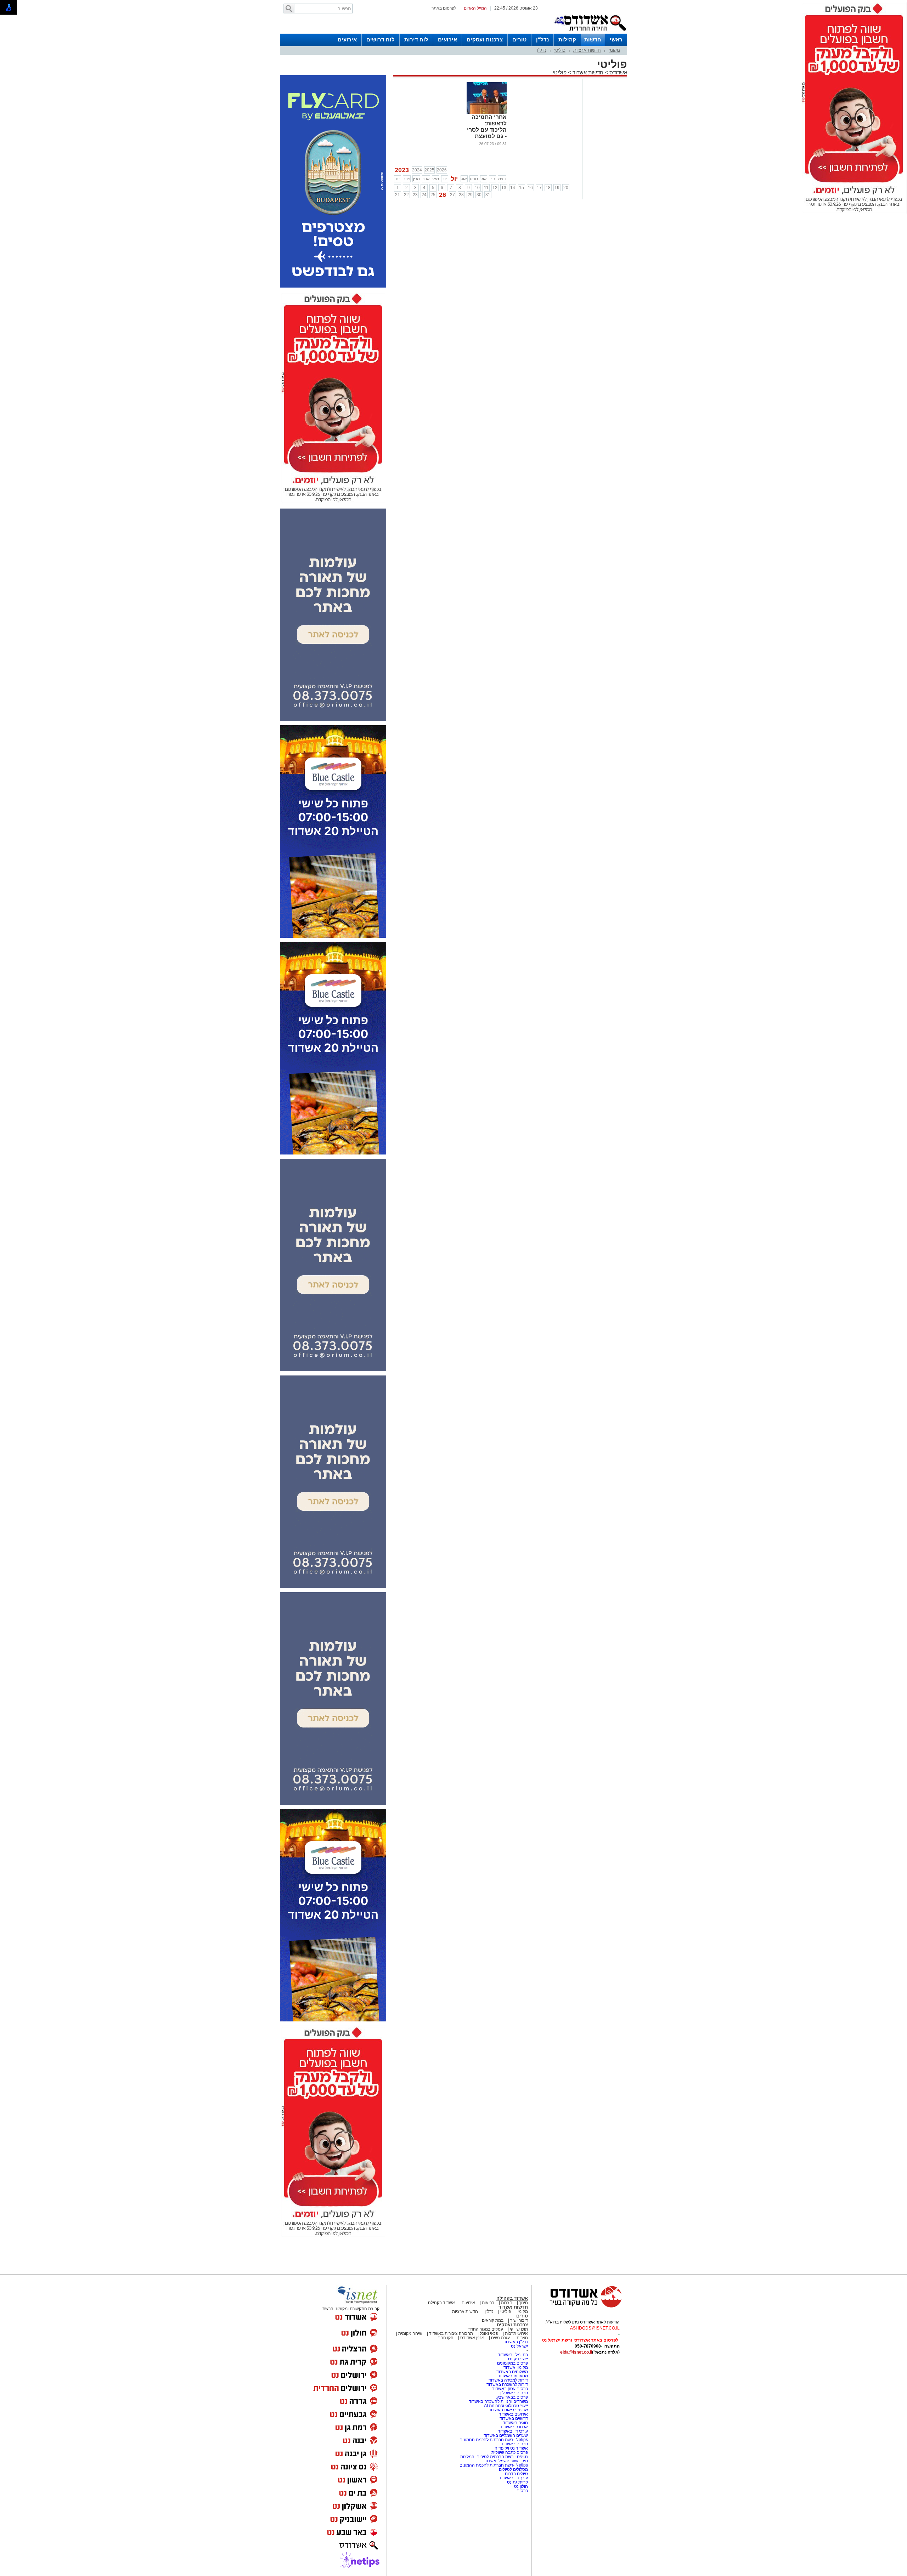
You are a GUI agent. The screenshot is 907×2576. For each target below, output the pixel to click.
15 (522, 188)
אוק (484, 179)
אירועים (447, 39)
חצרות (507, 2303)
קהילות (567, 39)
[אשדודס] (579, 2307)
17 (539, 188)
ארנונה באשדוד (514, 2427)
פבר (407, 179)
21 (398, 195)
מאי (436, 179)
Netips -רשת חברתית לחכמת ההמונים (494, 2440)
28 (461, 195)
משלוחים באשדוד (512, 2372)
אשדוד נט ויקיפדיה (511, 2448)
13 (504, 188)
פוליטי (560, 50)
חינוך (523, 2303)
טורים (519, 39)
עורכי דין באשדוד (513, 2431)
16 (530, 188)
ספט (474, 179)
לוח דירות (416, 39)
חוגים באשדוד (515, 2423)
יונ (445, 179)
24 (424, 195)
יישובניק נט (517, 2359)
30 (479, 195)
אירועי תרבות (516, 2333)
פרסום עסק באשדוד (510, 2389)
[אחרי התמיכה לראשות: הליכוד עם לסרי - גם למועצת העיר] (487, 113)
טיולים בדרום (516, 2474)
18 (548, 188)
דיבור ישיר (519, 2320)
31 (488, 195)
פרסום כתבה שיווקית (509, 2452)
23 (415, 195)
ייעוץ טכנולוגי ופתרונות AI (506, 2406)
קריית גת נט (517, 2482)
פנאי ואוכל (489, 2333)
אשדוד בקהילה (512, 2298)
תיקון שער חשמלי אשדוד (506, 2461)
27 (452, 195)
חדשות (593, 39)
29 (470, 195)
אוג (464, 179)
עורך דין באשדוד (513, 2478)
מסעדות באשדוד (513, 2376)
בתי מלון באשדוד (513, 2355)
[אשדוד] (590, 32)
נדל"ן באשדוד (516, 2342)
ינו (398, 179)
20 (566, 188)
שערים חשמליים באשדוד (506, 2435)
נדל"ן (542, 39)
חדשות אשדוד (588, 72)
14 (513, 188)
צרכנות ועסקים (485, 39)
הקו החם (446, 2338)
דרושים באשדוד (514, 2418)
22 (406, 195)
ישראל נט (519, 2346)
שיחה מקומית (410, 2333)
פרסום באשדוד (514, 2444)
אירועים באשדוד (513, 2414)
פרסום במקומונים (512, 2363)
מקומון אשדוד (516, 2367)
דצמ (502, 179)
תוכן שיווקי (519, 2329)
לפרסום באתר (444, 8)
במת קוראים (493, 2320)
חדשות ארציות (587, 50)
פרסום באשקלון (514, 2393)
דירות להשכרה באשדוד (507, 2384)
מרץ (416, 179)
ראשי (616, 39)
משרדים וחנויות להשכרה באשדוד (498, 2401)
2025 (429, 170)
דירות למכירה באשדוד (508, 2380)
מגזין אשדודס (472, 2338)
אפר (426, 179)
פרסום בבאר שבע (512, 2397)
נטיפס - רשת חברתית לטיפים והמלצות (494, 2457)
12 (495, 188)
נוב (493, 179)
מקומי (614, 50)
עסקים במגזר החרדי (485, 2329)
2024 (417, 170)
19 (557, 188)
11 (486, 188)
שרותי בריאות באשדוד (508, 2410)
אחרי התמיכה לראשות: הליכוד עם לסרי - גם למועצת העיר (487, 130)
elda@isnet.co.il (576, 2352)
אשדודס (618, 72)
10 (477, 188)
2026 (442, 170)
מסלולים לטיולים (513, 2469)
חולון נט (520, 2486)
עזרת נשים (500, 2338)
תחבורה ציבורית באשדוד (451, 2333)
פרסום (522, 2491)
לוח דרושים (381, 39)
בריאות (488, 2303)
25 (433, 195)
